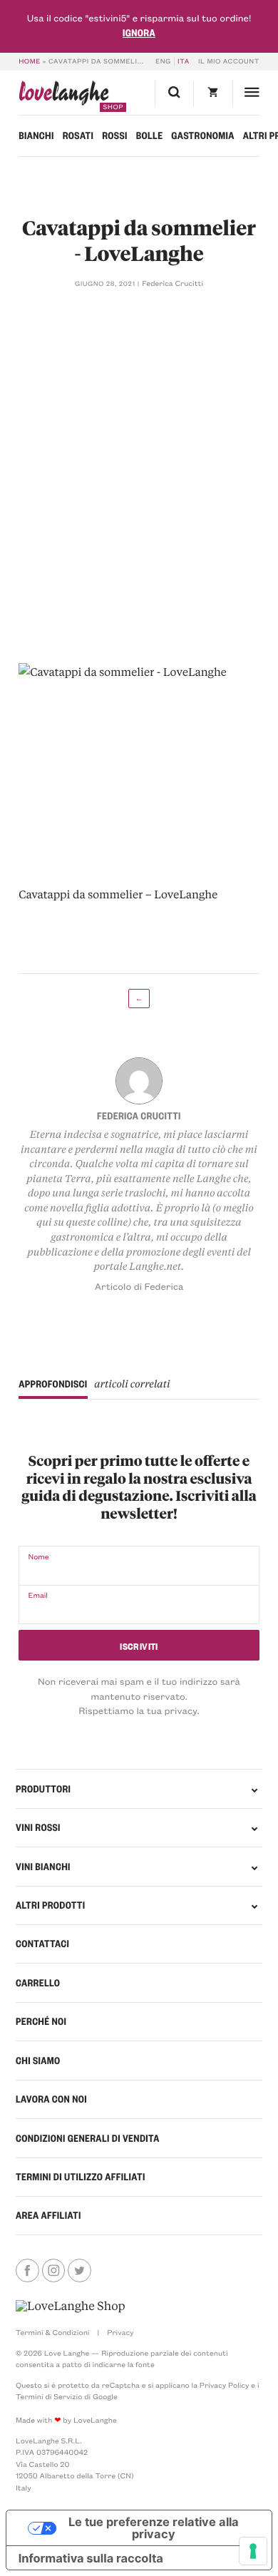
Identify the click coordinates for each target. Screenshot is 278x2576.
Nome (38, 1556)
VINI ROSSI (38, 1827)
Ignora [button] (139, 33)
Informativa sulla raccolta (91, 2558)
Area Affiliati (48, 2215)
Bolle (150, 135)
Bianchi (36, 135)
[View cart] (212, 94)
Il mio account (229, 61)
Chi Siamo (38, 2061)
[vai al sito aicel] (71, 2307)
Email (38, 1595)
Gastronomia (203, 135)
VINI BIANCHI (43, 1867)
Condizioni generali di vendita (88, 2138)
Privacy (120, 2332)
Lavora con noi (51, 2099)
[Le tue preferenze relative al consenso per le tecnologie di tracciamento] (253, 2551)
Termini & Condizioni (52, 2332)
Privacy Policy (225, 2385)
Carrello (38, 1983)
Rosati (78, 135)
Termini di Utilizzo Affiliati (81, 2177)
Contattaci (42, 1944)
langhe (64, 96)
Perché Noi (41, 2021)
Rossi (115, 135)
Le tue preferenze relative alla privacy (154, 2528)
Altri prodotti (51, 1905)
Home (30, 61)
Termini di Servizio (49, 2396)
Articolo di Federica (139, 1287)
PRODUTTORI (43, 1789)
